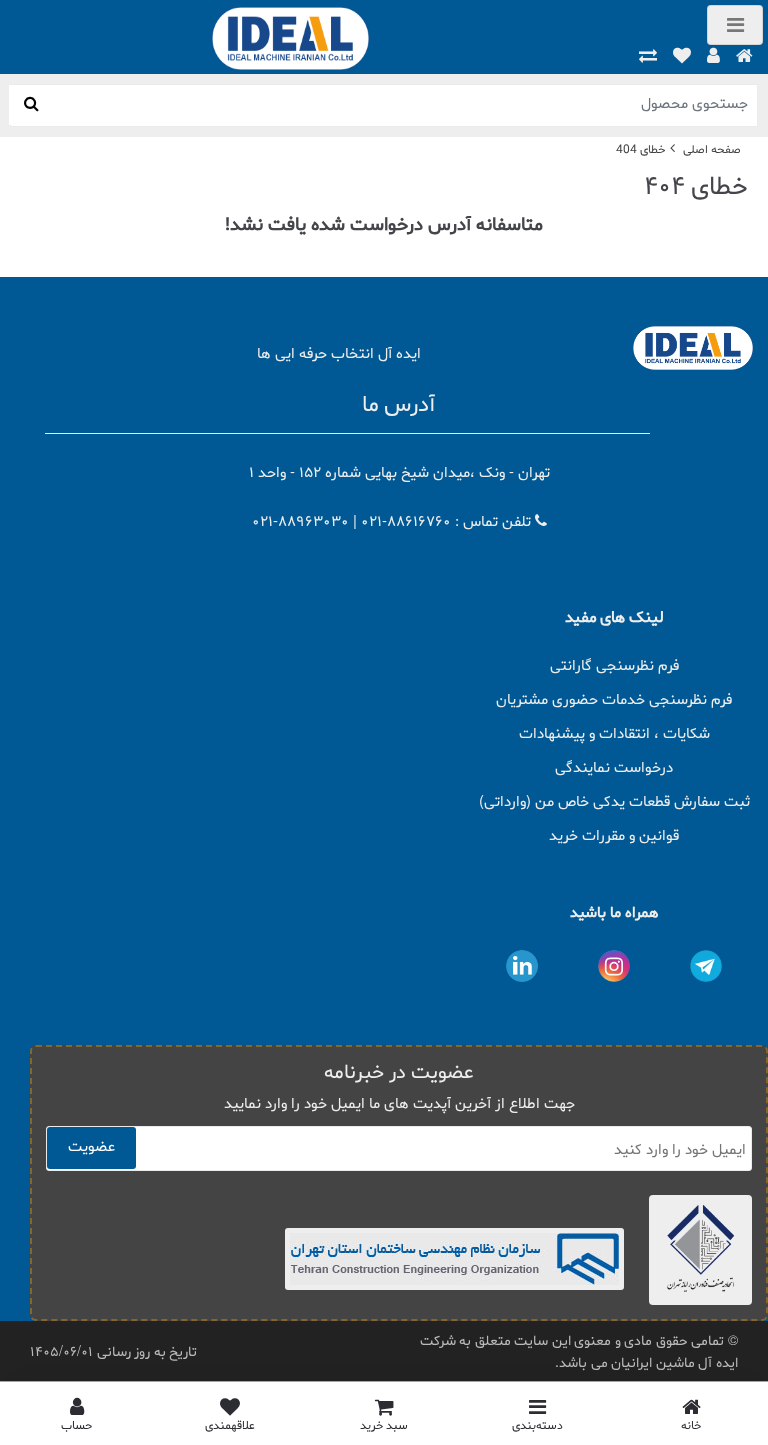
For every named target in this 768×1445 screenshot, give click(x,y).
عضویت (91, 1147)
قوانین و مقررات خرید (614, 836)
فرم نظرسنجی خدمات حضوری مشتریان (614, 700)
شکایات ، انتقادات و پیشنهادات (614, 734)
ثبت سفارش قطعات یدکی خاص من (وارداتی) (614, 802)
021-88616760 (406, 522)
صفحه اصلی (712, 150)
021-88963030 (300, 522)
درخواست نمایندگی (614, 768)
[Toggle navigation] (735, 25)
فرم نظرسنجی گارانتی (614, 666)
